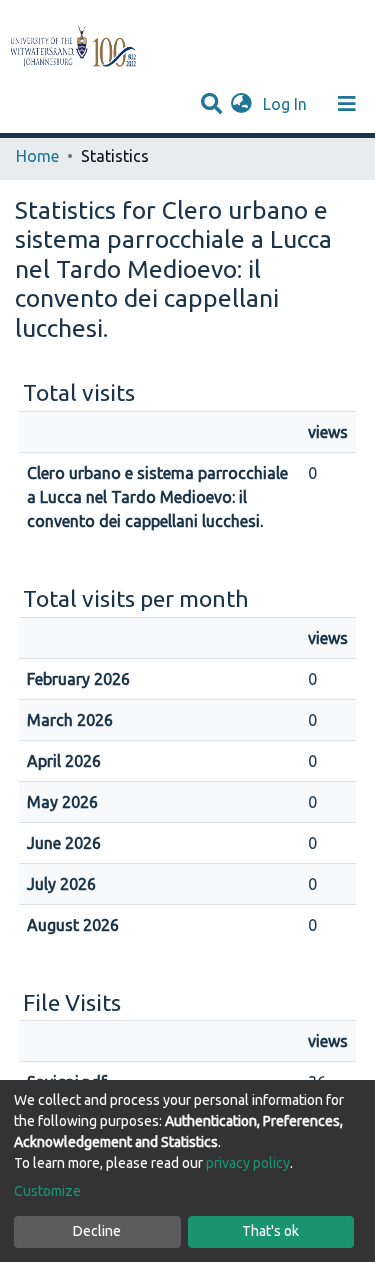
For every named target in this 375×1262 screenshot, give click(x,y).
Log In (287, 104)
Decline (97, 1231)
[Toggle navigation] (347, 104)
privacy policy (248, 1163)
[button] (241, 104)
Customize (47, 1191)
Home (37, 156)
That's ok (270, 1231)
